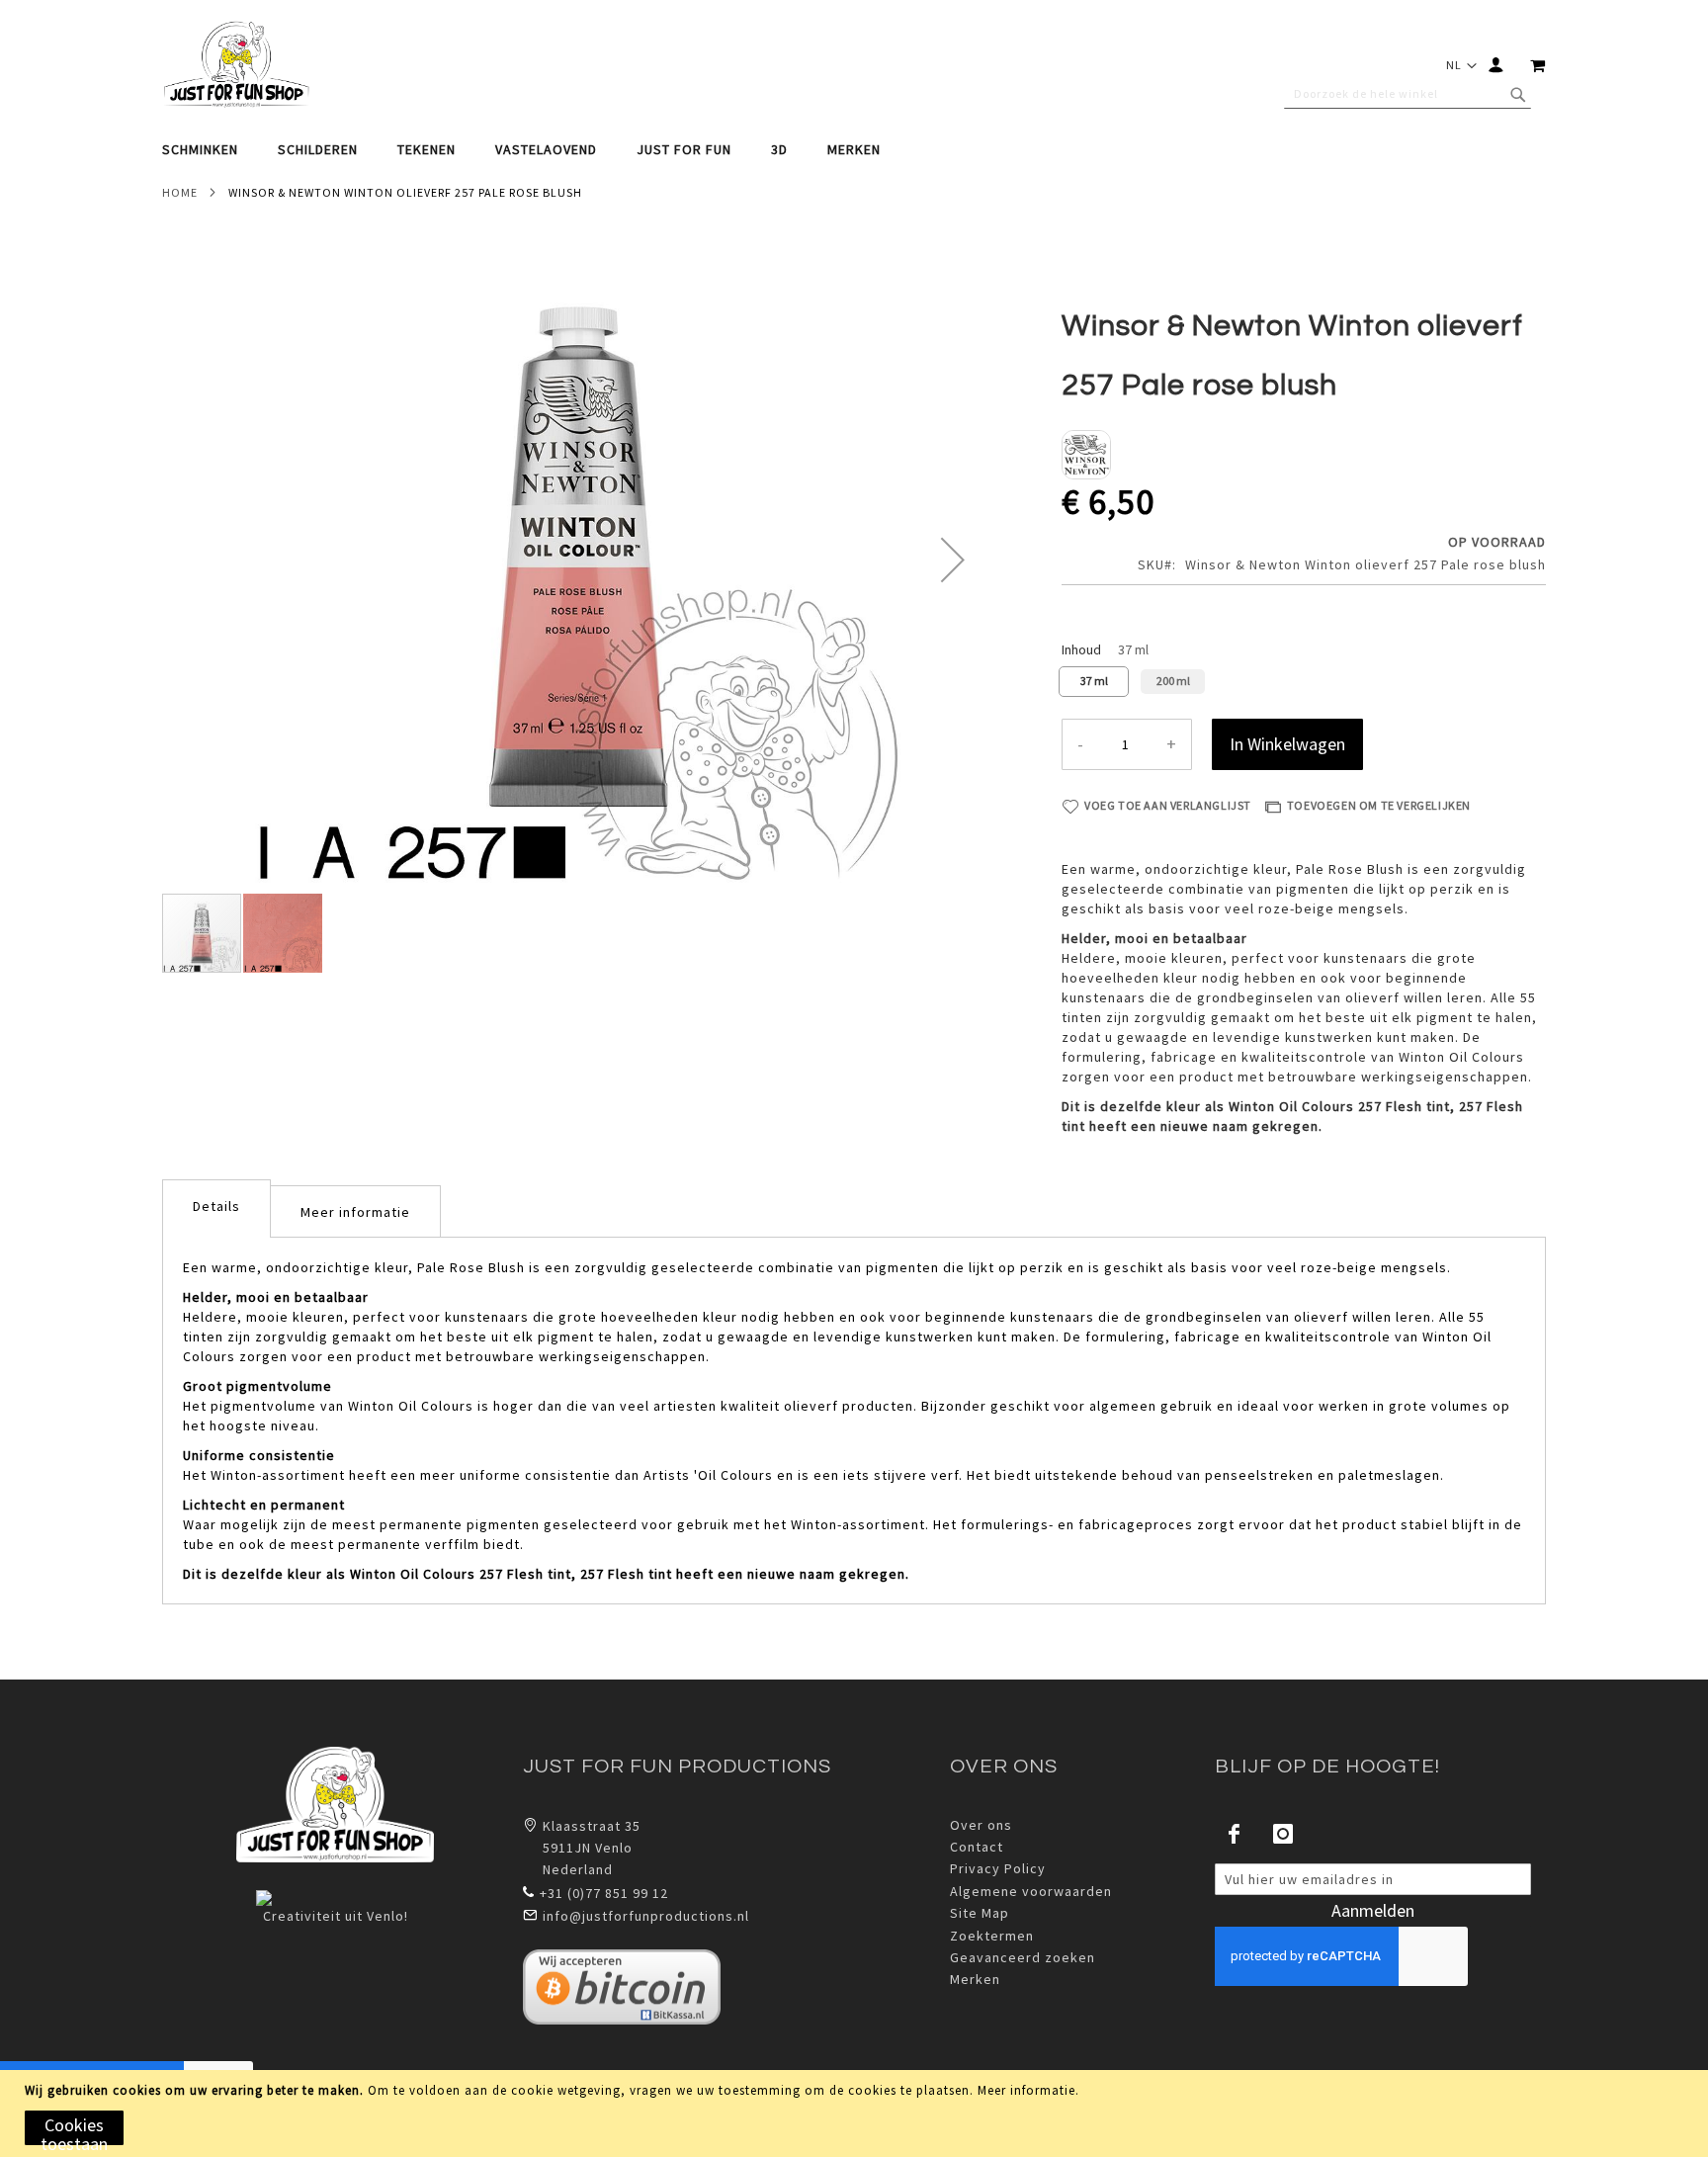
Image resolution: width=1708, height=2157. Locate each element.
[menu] (854, 150)
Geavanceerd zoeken (1023, 1957)
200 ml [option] (1173, 681)
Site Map (980, 1913)
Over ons (981, 1825)
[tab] (854, 150)
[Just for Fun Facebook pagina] (1235, 1834)
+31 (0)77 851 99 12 (604, 1893)
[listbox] (1304, 684)
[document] (856, 2114)
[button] (1459, 65)
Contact (977, 1847)
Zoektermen (992, 1936)
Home (180, 192)
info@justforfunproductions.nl (646, 1916)
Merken (975, 1979)
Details (216, 1206)
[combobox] (1408, 94)
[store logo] (236, 65)
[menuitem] (210, 150)
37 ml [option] (1094, 681)
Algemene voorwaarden (1031, 1891)
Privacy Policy (998, 1868)
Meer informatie (1026, 2090)
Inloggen (1500, 65)
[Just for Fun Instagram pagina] (1283, 1834)
